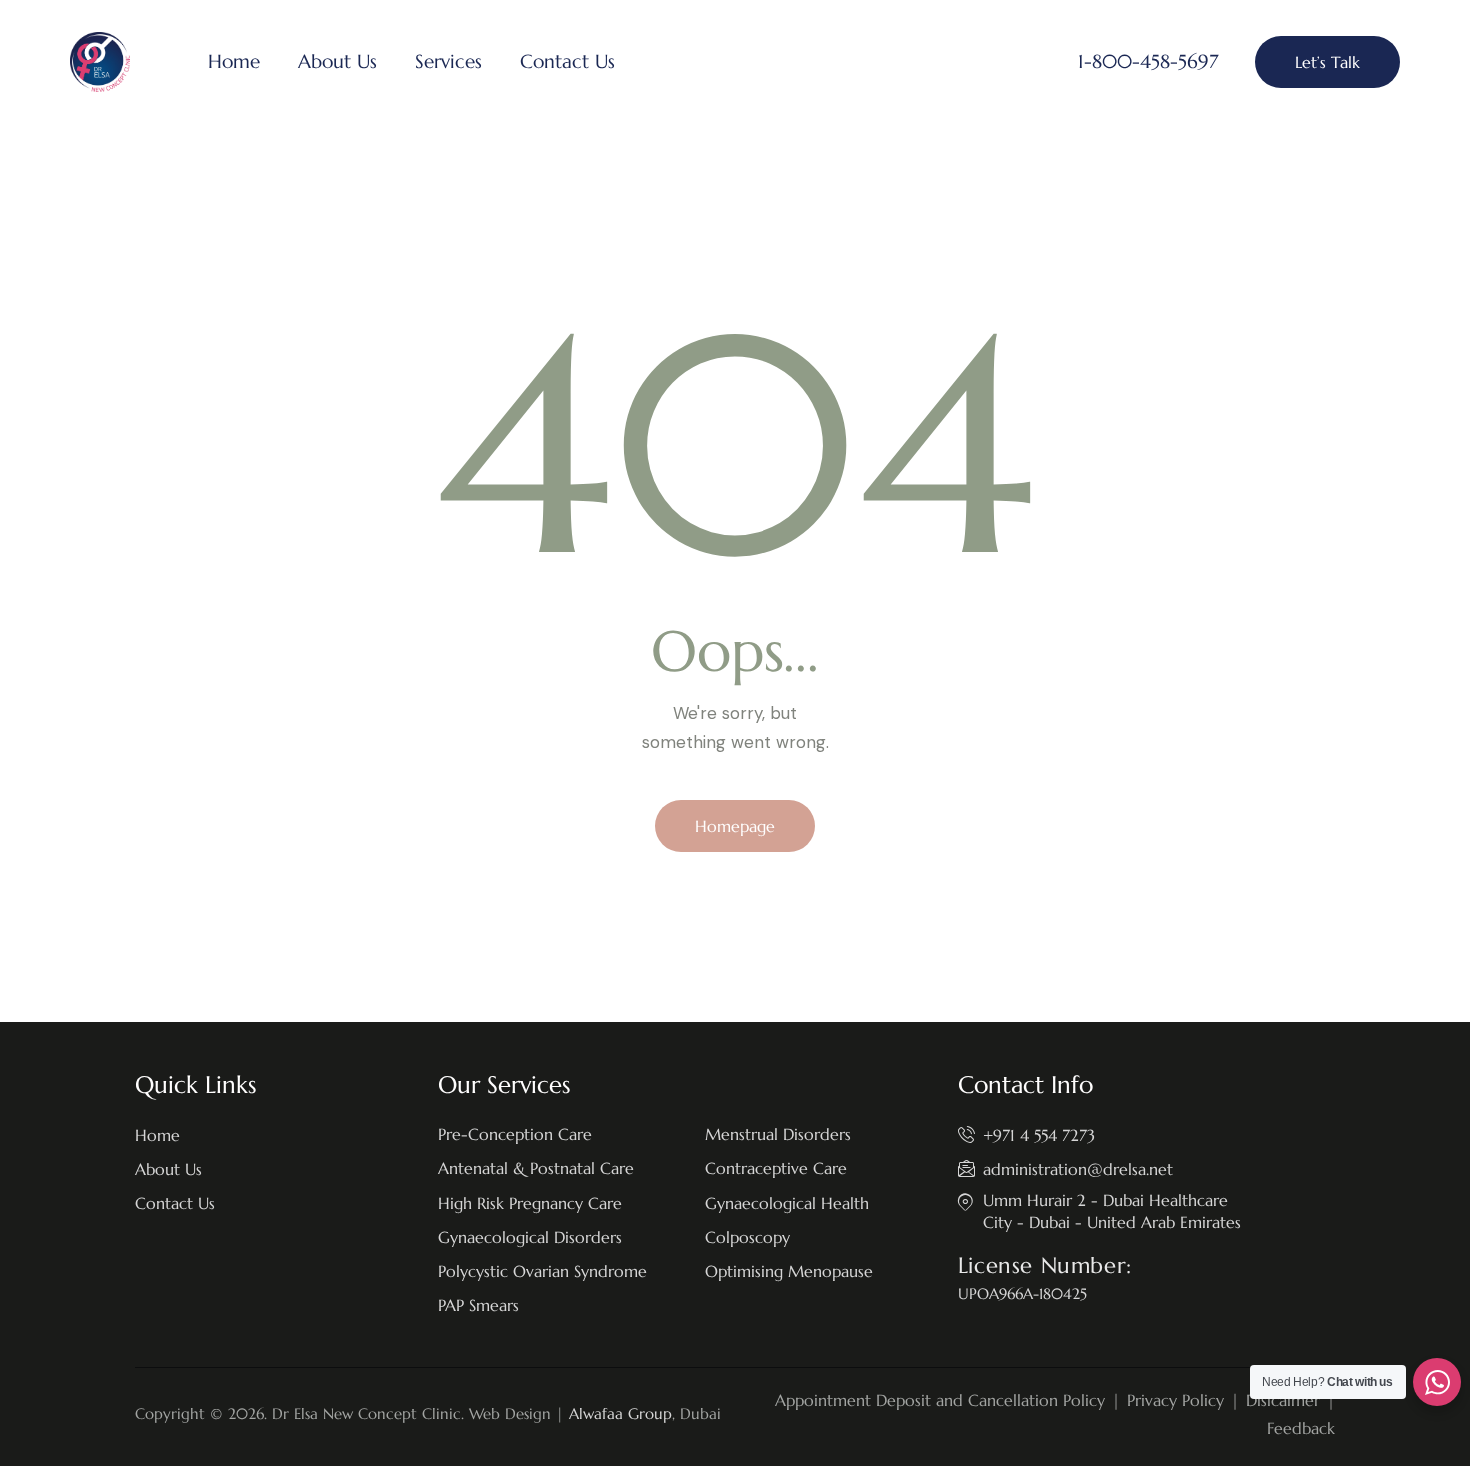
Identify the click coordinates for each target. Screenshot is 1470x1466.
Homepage (735, 826)
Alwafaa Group (620, 1413)
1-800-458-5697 (1148, 61)
